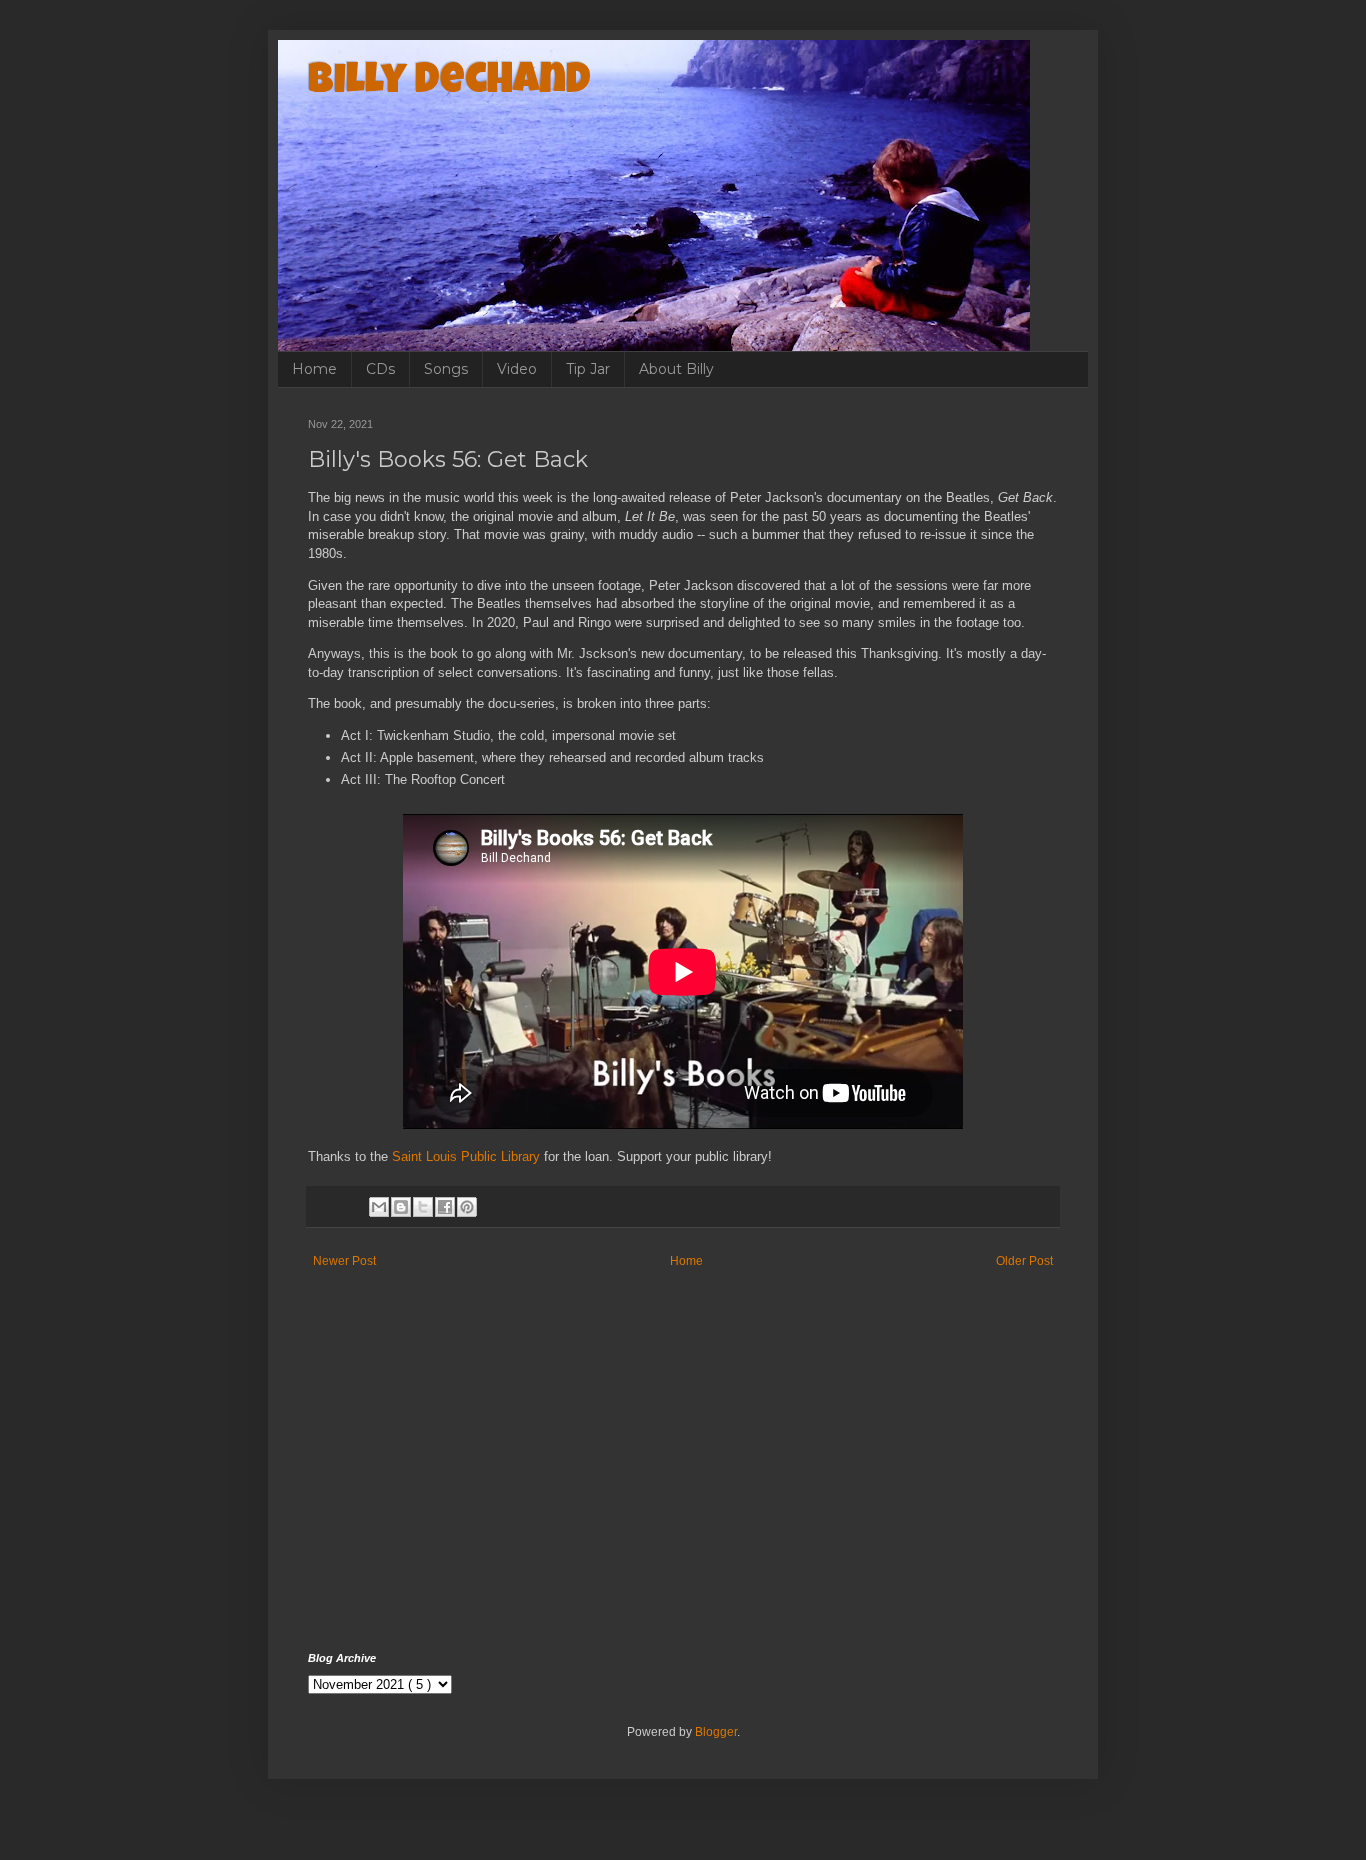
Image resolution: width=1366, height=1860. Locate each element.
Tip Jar (588, 369)
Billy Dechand (449, 83)
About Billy (676, 369)
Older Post (1024, 1261)
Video (517, 369)
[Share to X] (423, 1207)
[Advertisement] (683, 1482)
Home (314, 369)
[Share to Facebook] (445, 1207)
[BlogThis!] (401, 1207)
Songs (446, 369)
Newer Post (344, 1261)
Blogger (716, 1732)
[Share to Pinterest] (467, 1207)
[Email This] (379, 1207)
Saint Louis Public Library (466, 1156)
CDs (380, 369)
